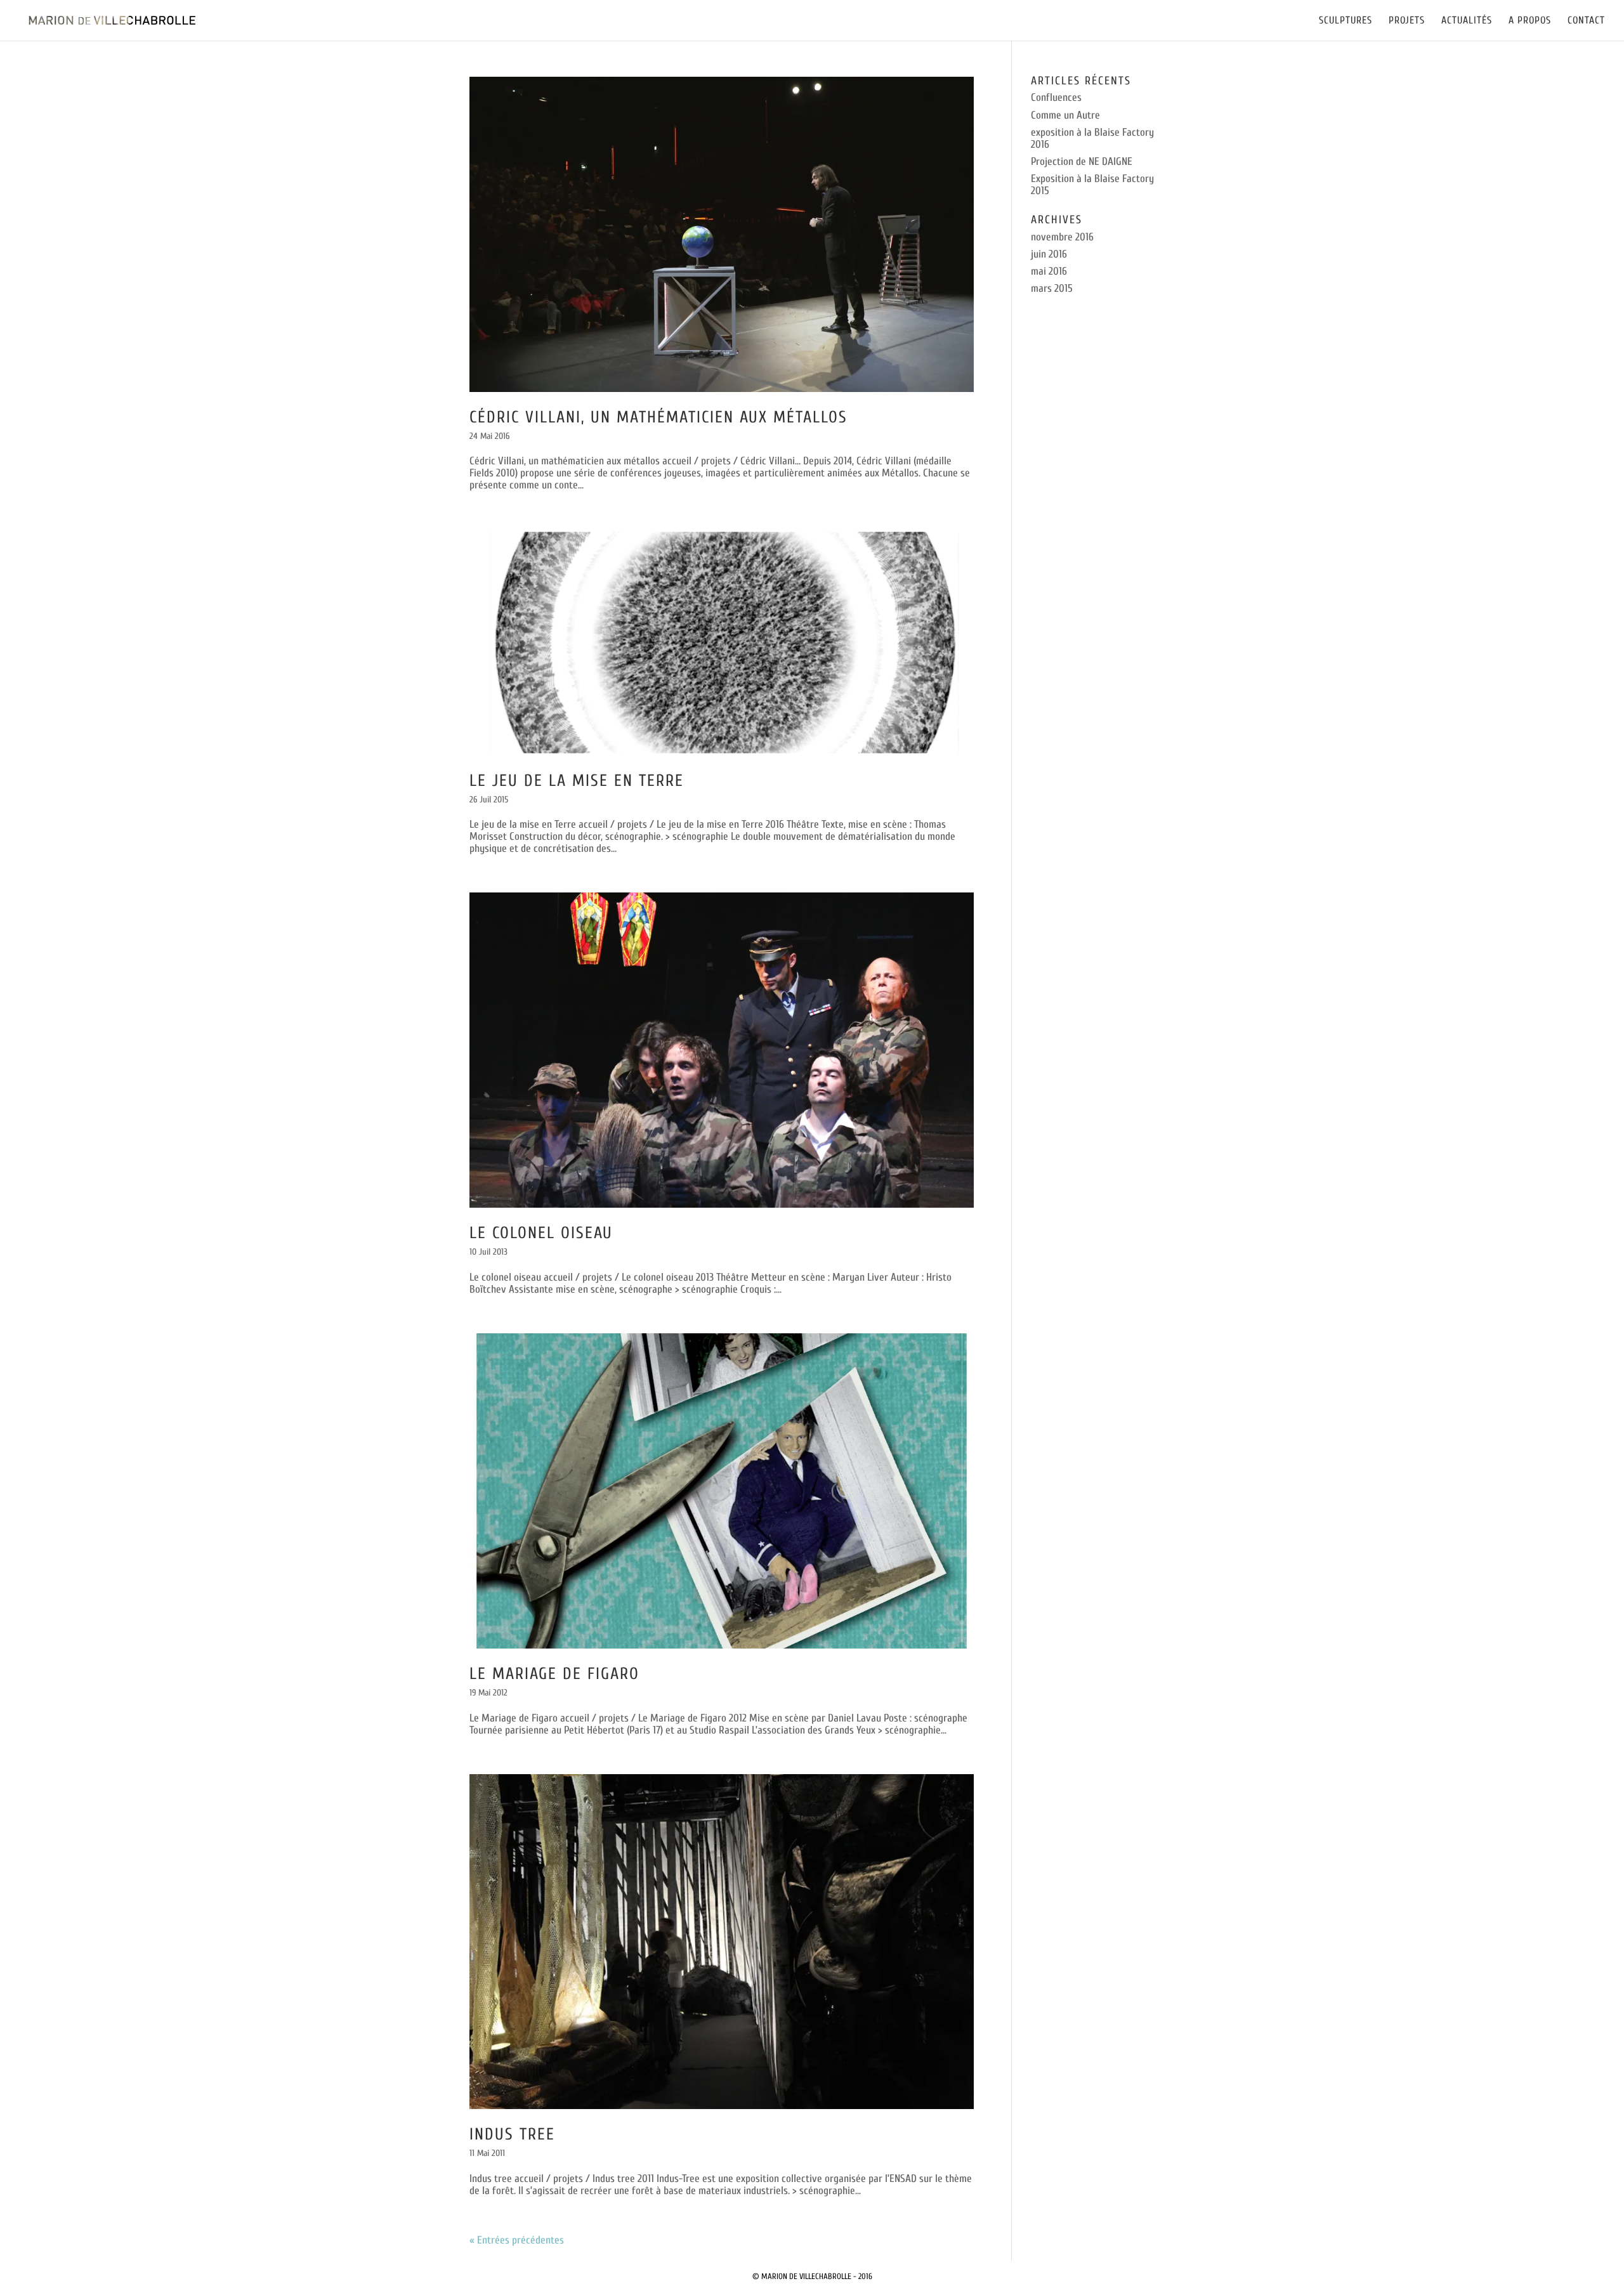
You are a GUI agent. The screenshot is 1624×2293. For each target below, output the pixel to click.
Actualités (1467, 21)
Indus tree (512, 2134)
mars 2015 (1052, 288)
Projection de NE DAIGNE (1082, 161)
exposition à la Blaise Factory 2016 (1092, 138)
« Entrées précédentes (517, 2240)
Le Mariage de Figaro (554, 1674)
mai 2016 (1049, 271)
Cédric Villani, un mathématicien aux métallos (658, 417)
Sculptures (1346, 21)
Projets (1407, 21)
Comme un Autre (1065, 115)
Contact (1586, 21)
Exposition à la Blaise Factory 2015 (1092, 185)
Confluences (1056, 97)
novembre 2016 (1062, 237)
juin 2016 (1049, 254)
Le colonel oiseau (541, 1233)
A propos (1530, 21)
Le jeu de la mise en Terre (577, 781)
